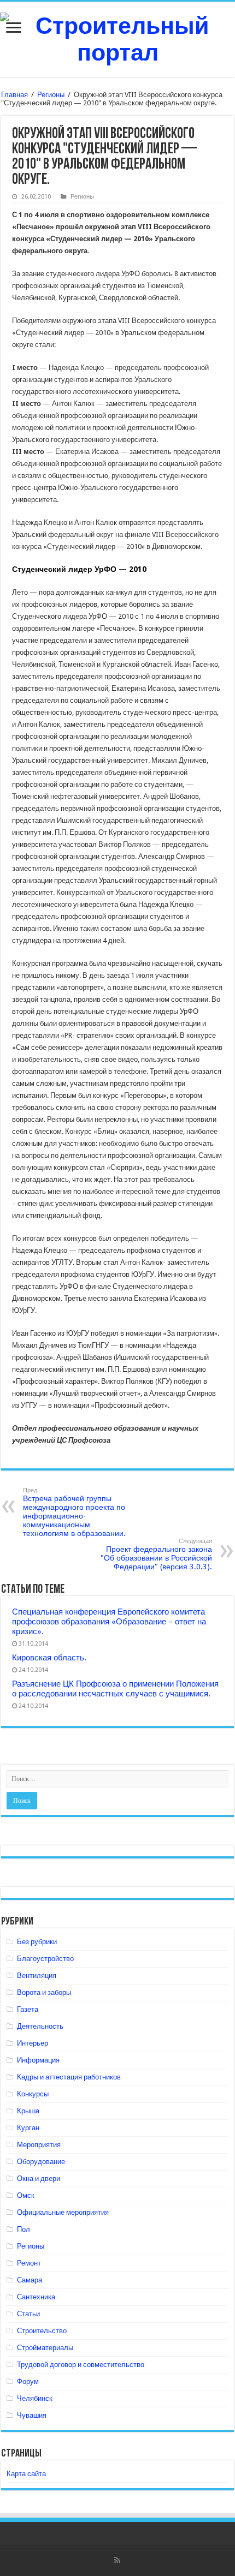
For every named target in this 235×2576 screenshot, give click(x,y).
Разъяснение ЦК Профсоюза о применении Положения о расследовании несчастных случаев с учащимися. (115, 1689)
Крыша (28, 2111)
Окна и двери (39, 2178)
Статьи (28, 2314)
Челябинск (35, 2398)
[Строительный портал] (117, 37)
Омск (26, 2195)
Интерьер (33, 2043)
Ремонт (29, 2263)
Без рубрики (37, 1942)
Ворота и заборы (44, 1992)
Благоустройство (45, 1959)
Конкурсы (33, 2094)
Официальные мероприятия (63, 2212)
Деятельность (40, 2026)
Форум (28, 2381)
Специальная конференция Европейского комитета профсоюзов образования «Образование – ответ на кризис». (109, 1622)
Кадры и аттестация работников (69, 2077)
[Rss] (117, 2560)
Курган (28, 2128)
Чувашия (32, 2415)
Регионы (51, 95)
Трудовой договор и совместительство (81, 2365)
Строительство (42, 2331)
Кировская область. (49, 1658)
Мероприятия (39, 2145)
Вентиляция (37, 1976)
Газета (28, 2009)
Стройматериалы (45, 2348)
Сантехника (36, 2297)
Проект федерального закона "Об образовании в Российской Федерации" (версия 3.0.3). (156, 1554)
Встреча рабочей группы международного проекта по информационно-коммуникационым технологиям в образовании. (74, 1512)
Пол (23, 2229)
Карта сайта (26, 2474)
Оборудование (41, 2162)
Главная (14, 95)
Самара (30, 2280)
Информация (38, 2060)
